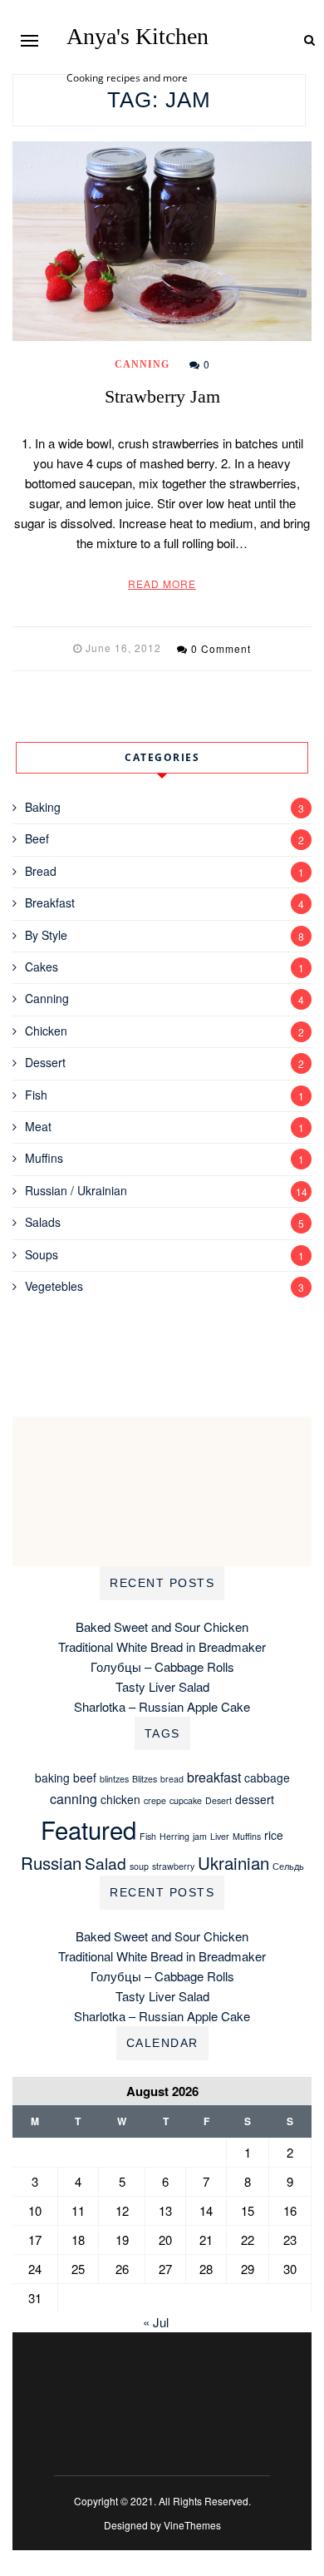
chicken (120, 1799)
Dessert (45, 1062)
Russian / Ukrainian (76, 1190)
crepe (155, 1800)
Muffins (44, 1158)
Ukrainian (233, 1862)
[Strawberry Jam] (162, 241)
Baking (43, 807)
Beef (37, 838)
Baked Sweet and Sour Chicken (162, 1627)
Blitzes (145, 1779)
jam (200, 1836)
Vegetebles (54, 1286)
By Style (46, 935)
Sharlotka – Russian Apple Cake (162, 1706)
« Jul (156, 2322)
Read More (162, 583)
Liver (220, 1836)
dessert (255, 1799)
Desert (218, 1800)
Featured (88, 1829)
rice (274, 1835)
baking (52, 1777)
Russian (51, 1862)
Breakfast (50, 902)
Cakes (42, 967)
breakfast (214, 1777)
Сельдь (288, 1866)
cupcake (186, 1800)
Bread (41, 871)
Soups (42, 1254)
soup (139, 1866)
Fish (36, 1095)
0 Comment (221, 648)
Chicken (46, 1031)
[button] (29, 40)
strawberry (173, 1866)
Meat (38, 1126)
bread (172, 1779)
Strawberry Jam (162, 396)
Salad (106, 1863)
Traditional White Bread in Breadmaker (162, 1646)
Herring (174, 1836)
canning (74, 1799)
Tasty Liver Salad (162, 1686)
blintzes (114, 1779)
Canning (142, 364)
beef (85, 1777)
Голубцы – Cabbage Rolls (162, 1666)
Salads (43, 1222)
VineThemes (192, 2525)
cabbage (267, 1777)
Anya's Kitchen (137, 37)
